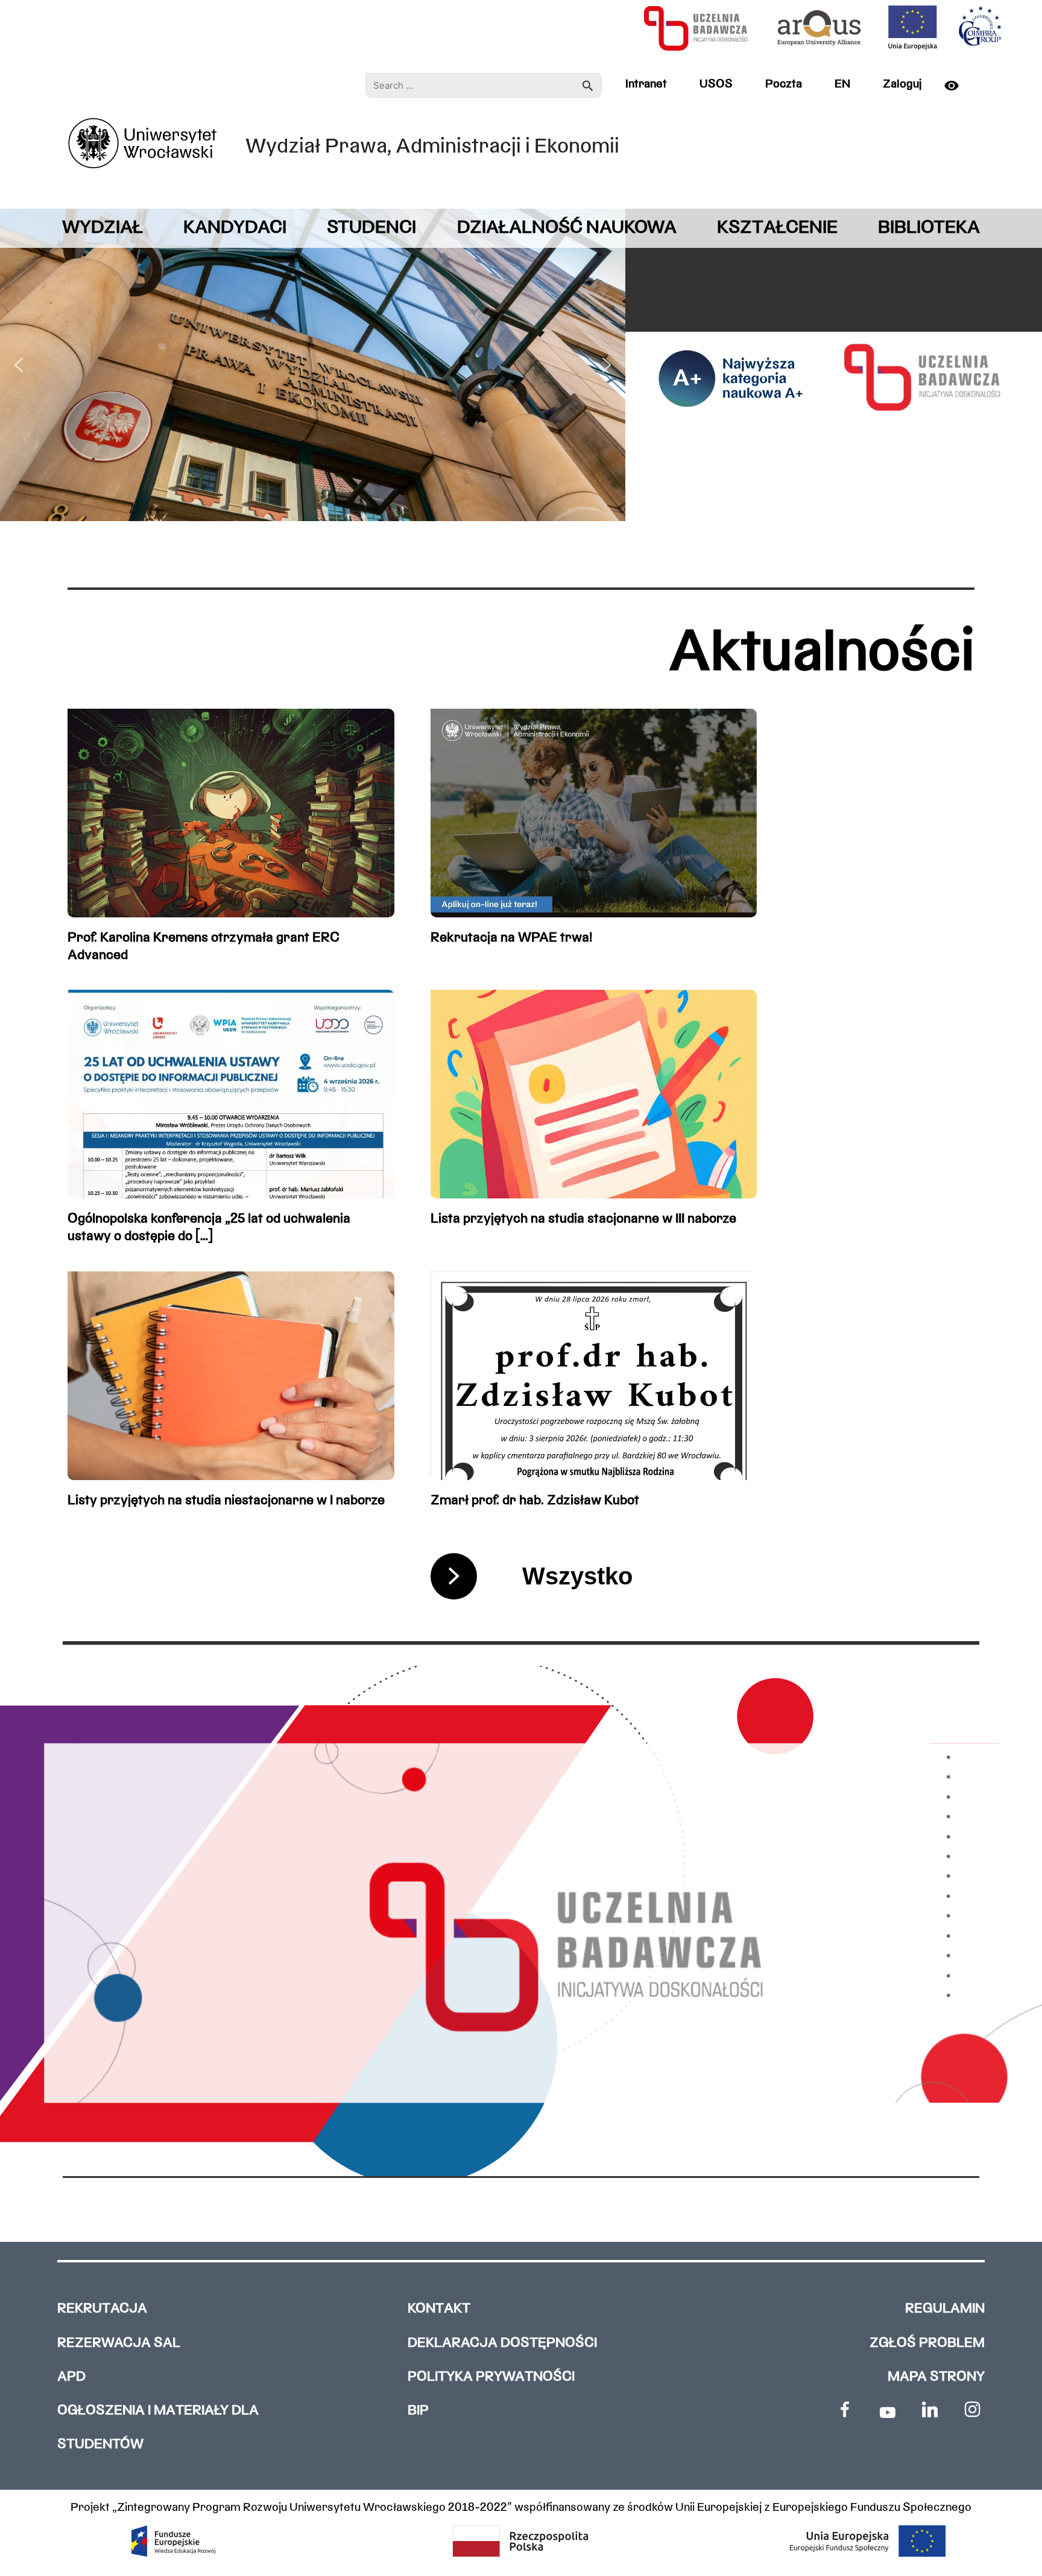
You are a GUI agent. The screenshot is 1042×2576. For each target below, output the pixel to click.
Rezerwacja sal (119, 2343)
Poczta (784, 84)
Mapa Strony (936, 2377)
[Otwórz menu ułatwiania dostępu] (956, 86)
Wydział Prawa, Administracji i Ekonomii (432, 147)
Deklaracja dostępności (502, 2343)
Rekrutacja (102, 2309)
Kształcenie (777, 228)
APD (71, 2377)
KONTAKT (439, 2309)
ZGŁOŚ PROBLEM (927, 2343)
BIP (418, 2411)
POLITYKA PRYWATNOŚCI (491, 2377)
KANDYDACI (235, 228)
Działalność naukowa (567, 228)
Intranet (646, 84)
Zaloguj (902, 84)
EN (842, 84)
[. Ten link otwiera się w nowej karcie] (845, 2410)
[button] (19, 365)
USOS (716, 84)
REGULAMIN (945, 2309)
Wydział (103, 228)
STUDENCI (371, 228)
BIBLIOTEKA (929, 228)
